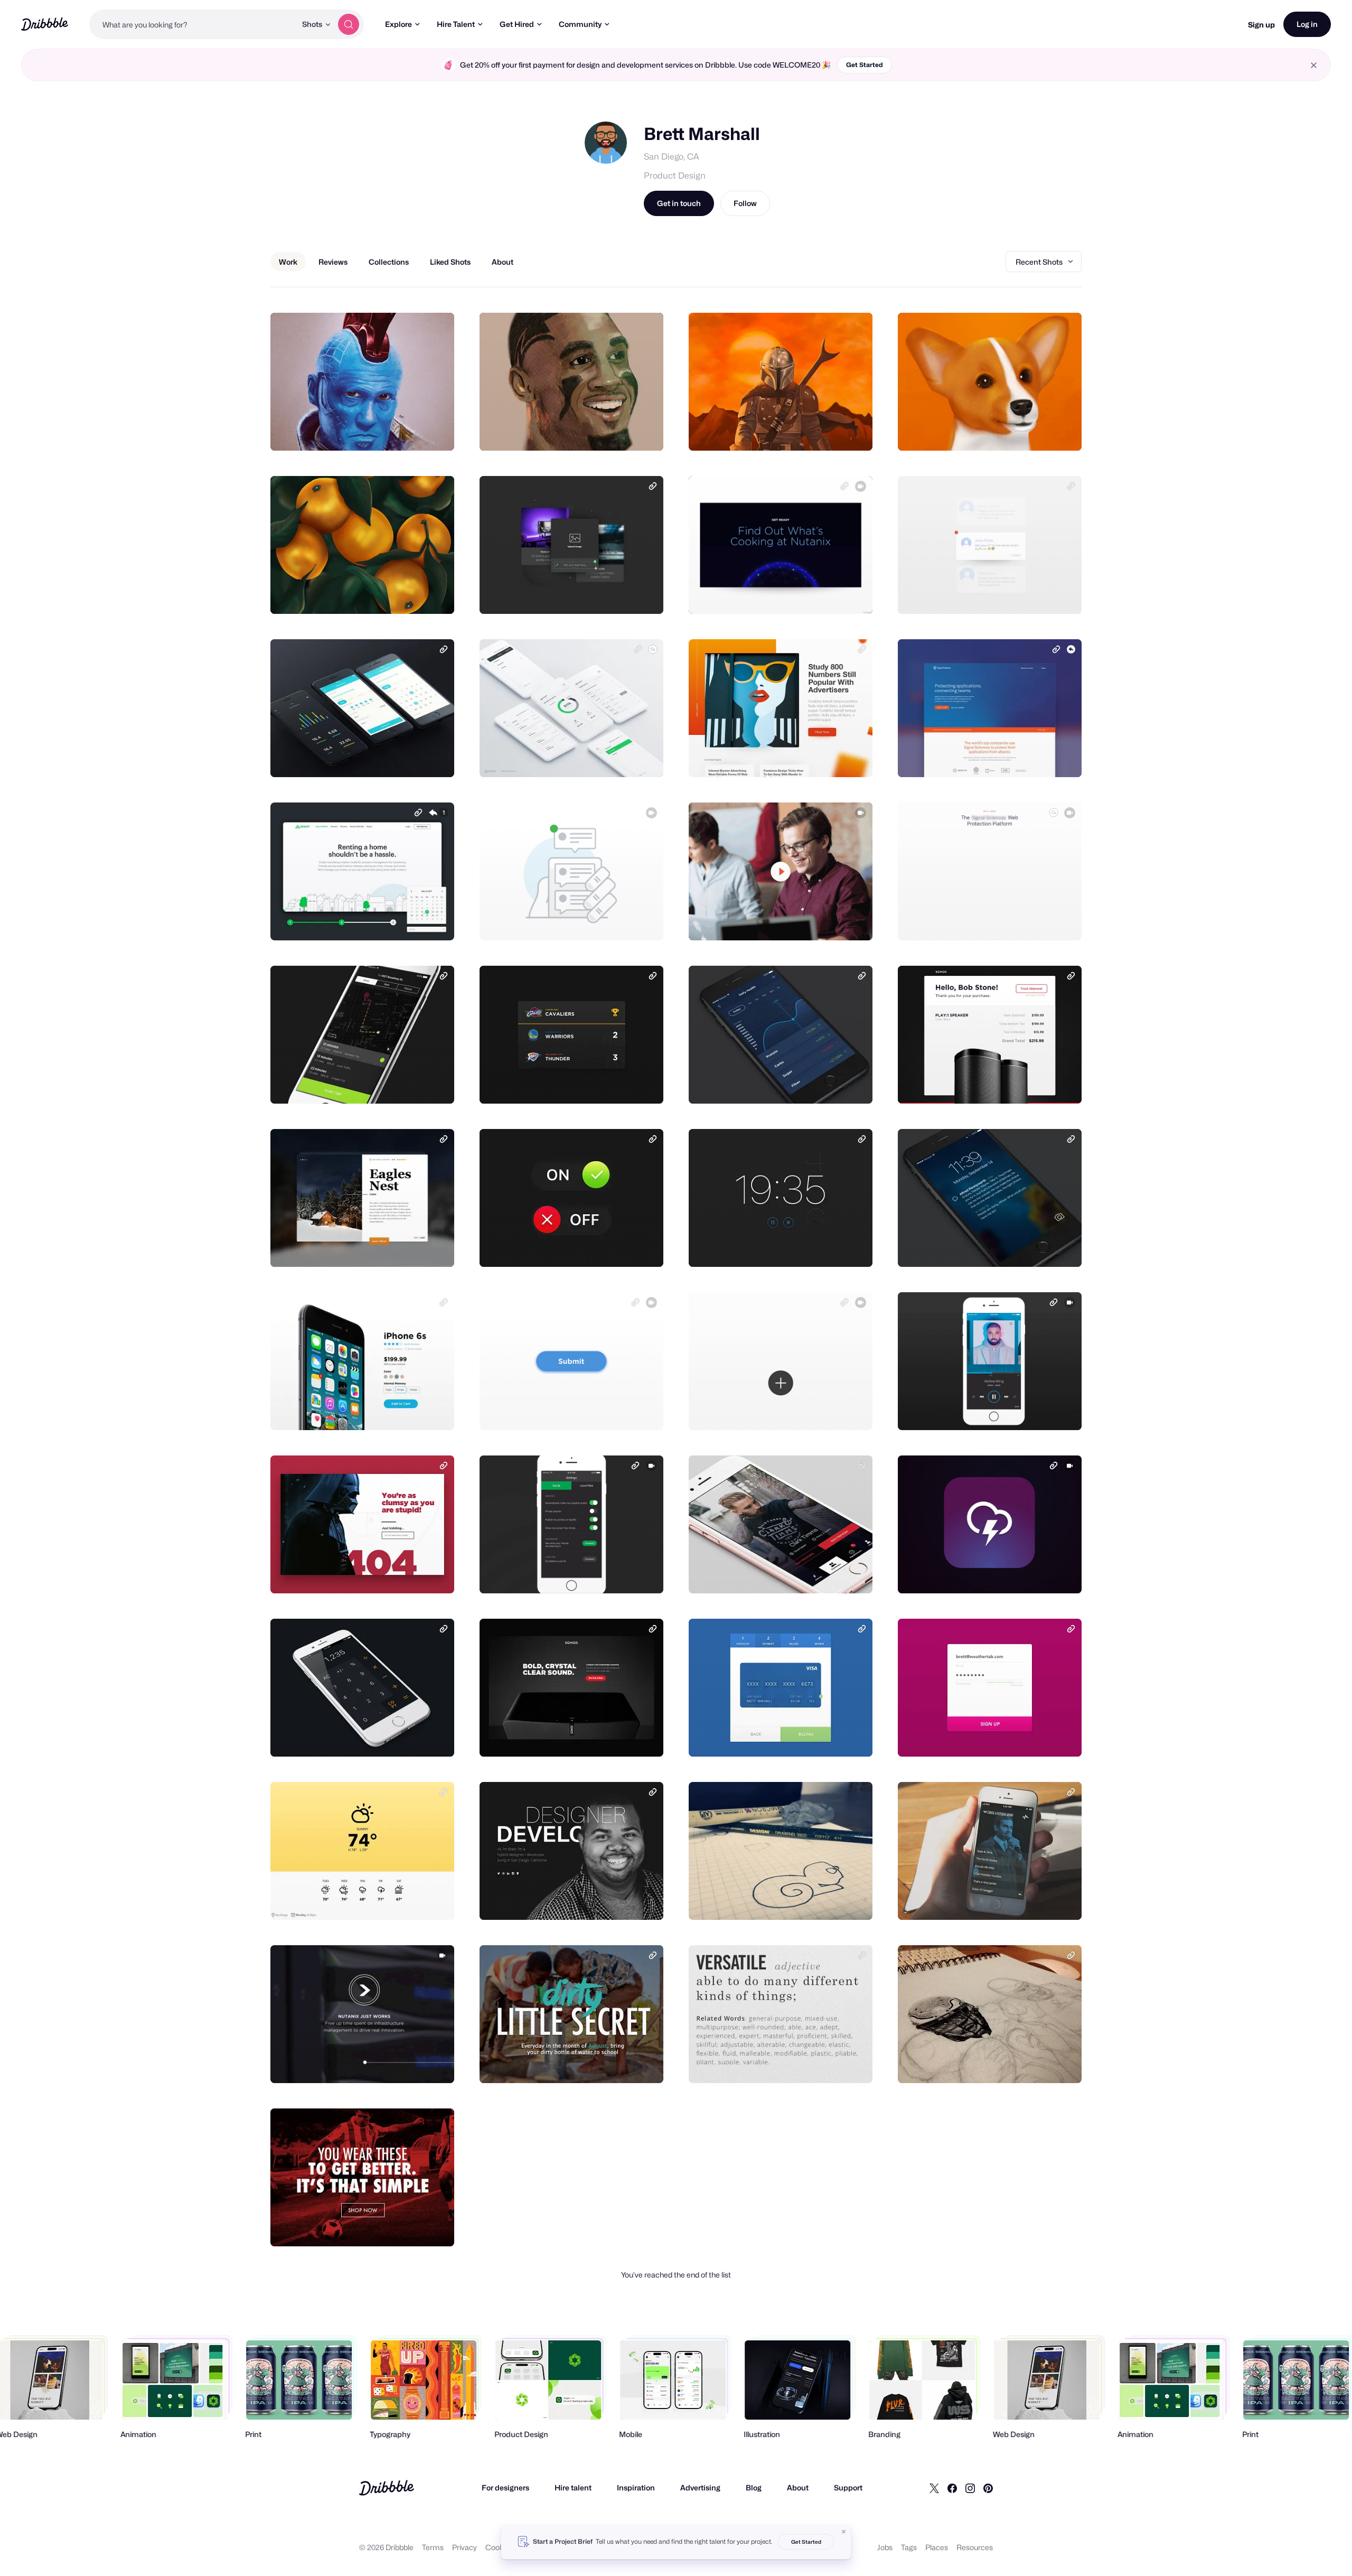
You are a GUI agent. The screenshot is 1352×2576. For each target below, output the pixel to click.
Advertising (700, 2488)
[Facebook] (952, 2488)
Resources (975, 2547)
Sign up (1261, 25)
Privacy (464, 2547)
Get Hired (517, 24)
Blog (754, 2488)
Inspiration (636, 2488)
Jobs (885, 2547)
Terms (433, 2547)
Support (848, 2488)
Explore (398, 24)
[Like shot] (435, 431)
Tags (909, 2547)
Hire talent (573, 2488)
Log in (1307, 24)
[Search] (349, 24)
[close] (1314, 65)
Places (937, 2547)
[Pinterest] (988, 2488)
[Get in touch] (392, 431)
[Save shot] (414, 431)
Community (580, 24)
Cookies (499, 2547)
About (798, 2488)
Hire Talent (456, 24)
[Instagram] (970, 2488)
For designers (505, 2488)
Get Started (865, 65)
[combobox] (193, 24)
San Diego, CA (672, 157)
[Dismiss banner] (844, 2532)
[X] (934, 2488)
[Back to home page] (45, 24)
